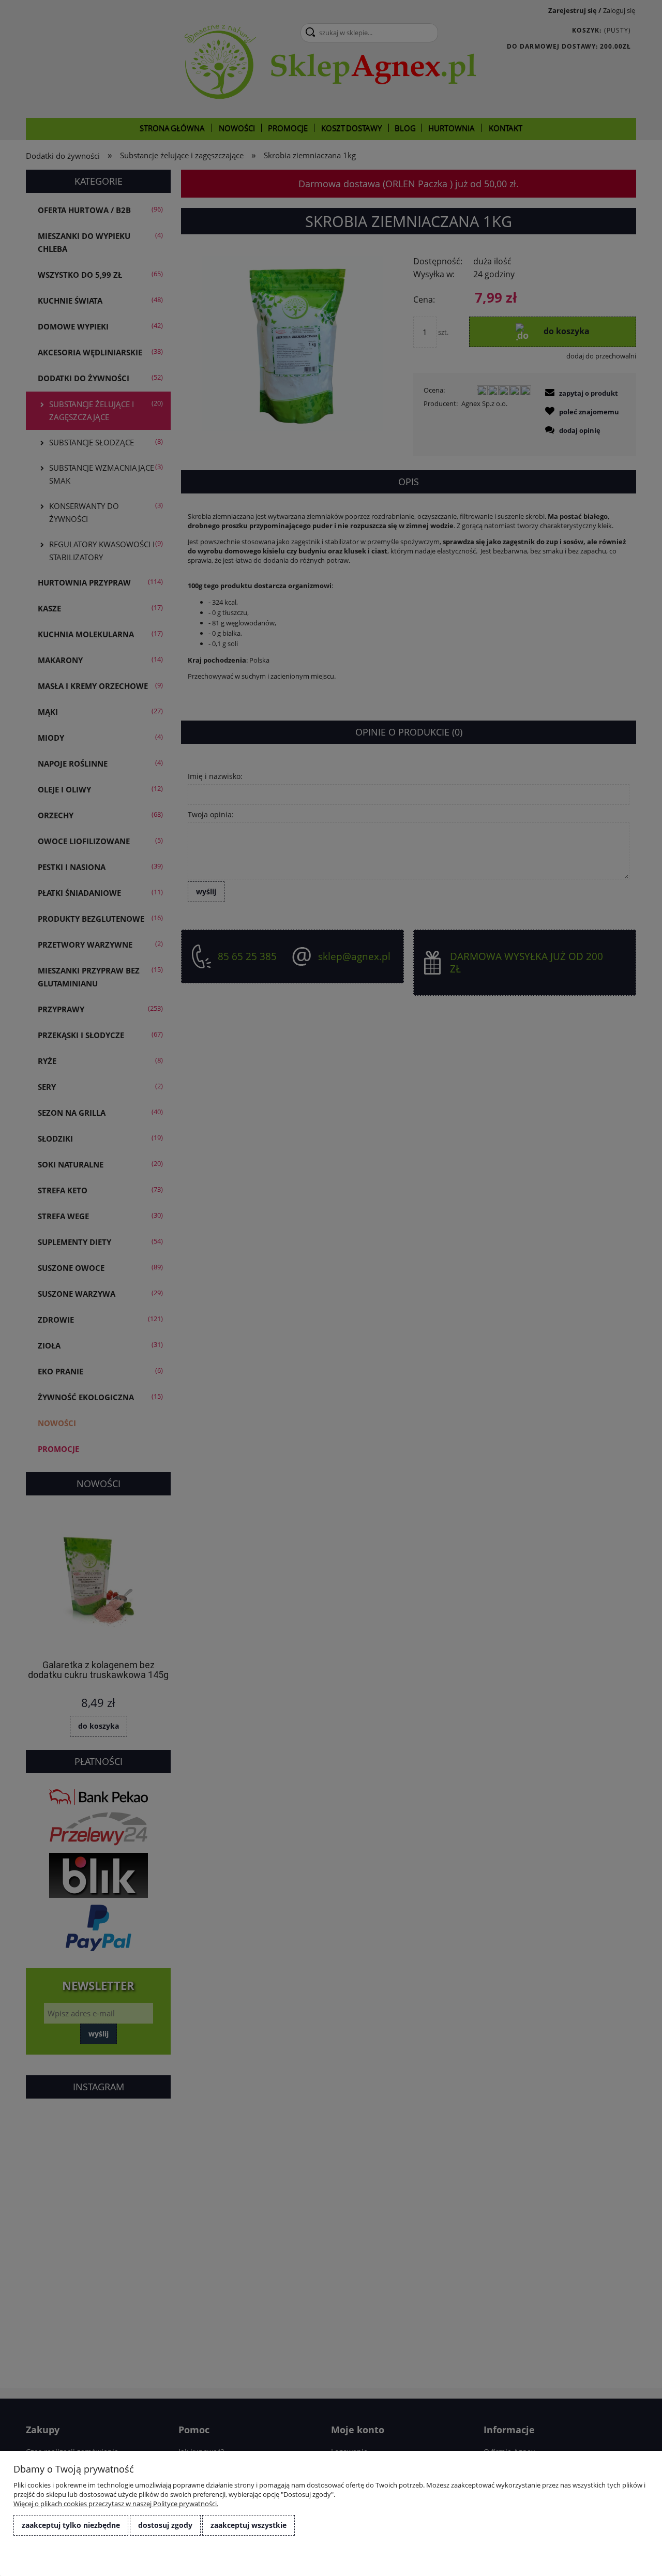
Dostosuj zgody (165, 2525)
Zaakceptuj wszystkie (249, 2525)
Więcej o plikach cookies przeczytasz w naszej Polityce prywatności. (116, 2504)
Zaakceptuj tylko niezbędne (71, 2525)
